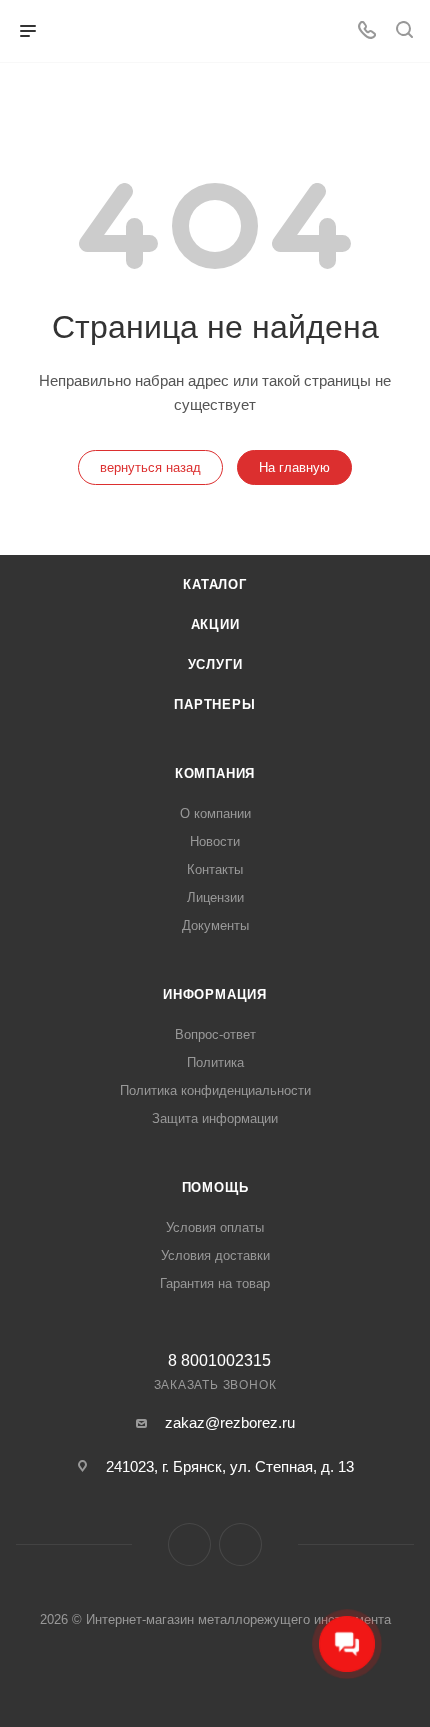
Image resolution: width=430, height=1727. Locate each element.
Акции (215, 624)
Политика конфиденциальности (215, 1090)
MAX (240, 1544)
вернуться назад (150, 467)
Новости (215, 841)
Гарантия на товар (215, 1283)
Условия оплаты (215, 1227)
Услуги (215, 664)
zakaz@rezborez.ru (230, 1422)
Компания (215, 773)
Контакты (215, 869)
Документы (215, 925)
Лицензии (215, 897)
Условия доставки (215, 1255)
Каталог (215, 584)
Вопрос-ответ (215, 1034)
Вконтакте (189, 1544)
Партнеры (214, 704)
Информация (215, 994)
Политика (215, 1062)
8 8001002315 (219, 1361)
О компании (215, 813)
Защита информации (215, 1118)
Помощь (215, 1187)
